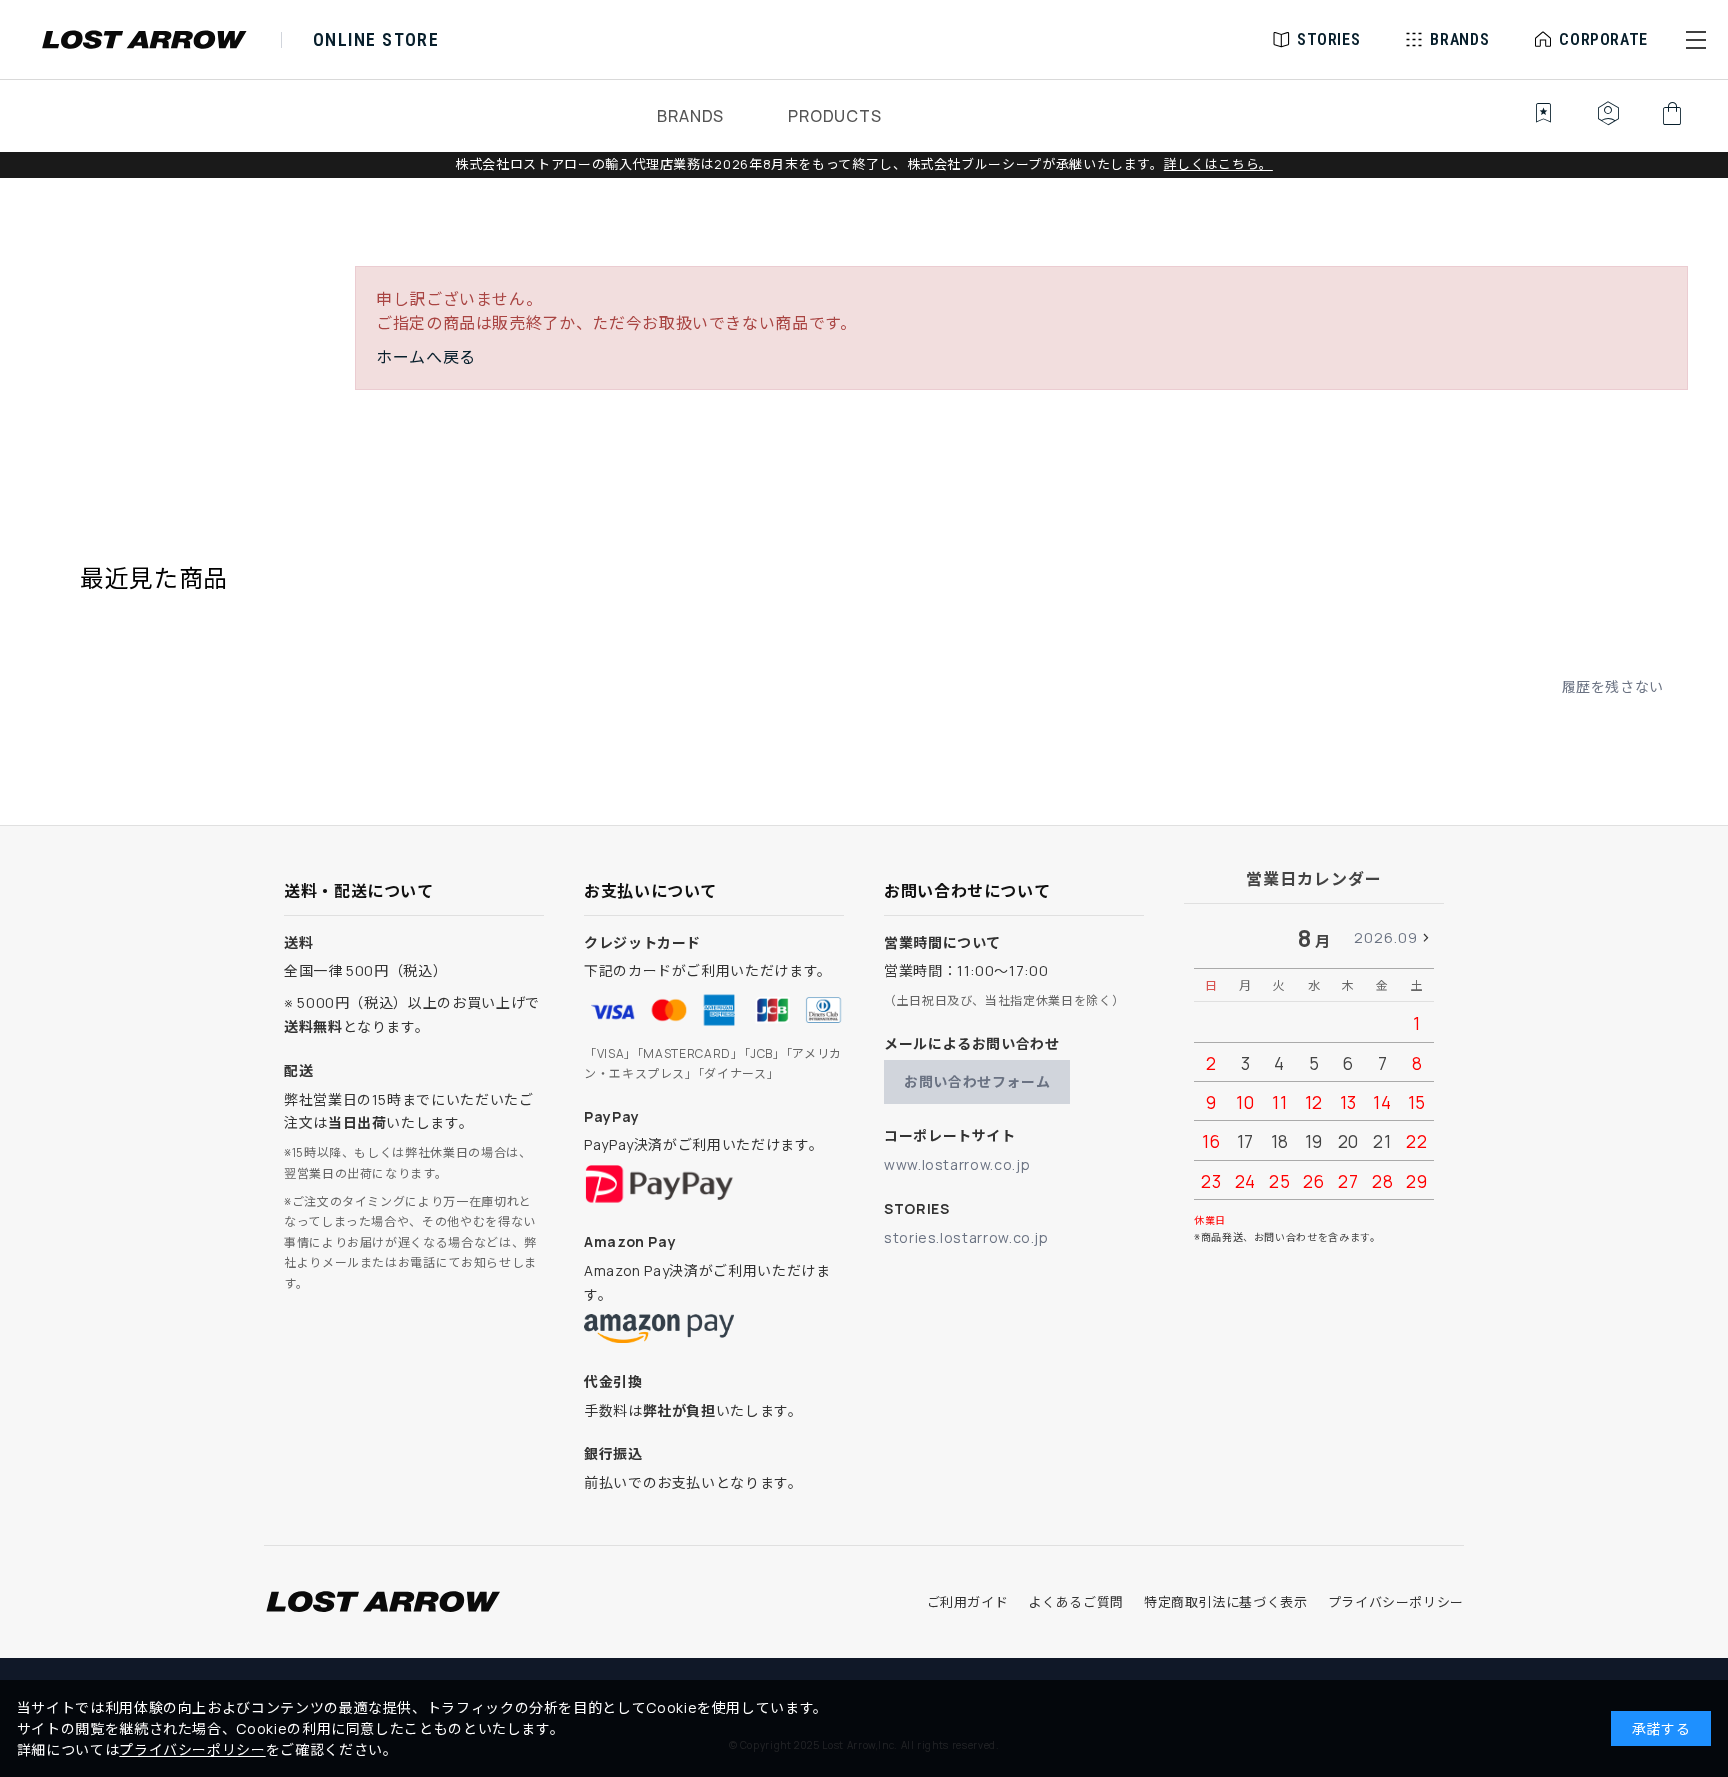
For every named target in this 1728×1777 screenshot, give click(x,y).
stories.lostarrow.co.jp (966, 1237)
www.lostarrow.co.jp (957, 1164)
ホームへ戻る (426, 357)
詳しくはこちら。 (1218, 164)
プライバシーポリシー (1396, 1602)
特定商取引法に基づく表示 (1226, 1602)
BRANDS (690, 116)
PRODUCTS (834, 116)
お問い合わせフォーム (977, 1081)
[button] (1696, 40)
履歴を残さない (1613, 686)
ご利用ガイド (968, 1602)
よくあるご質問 (1075, 1602)
